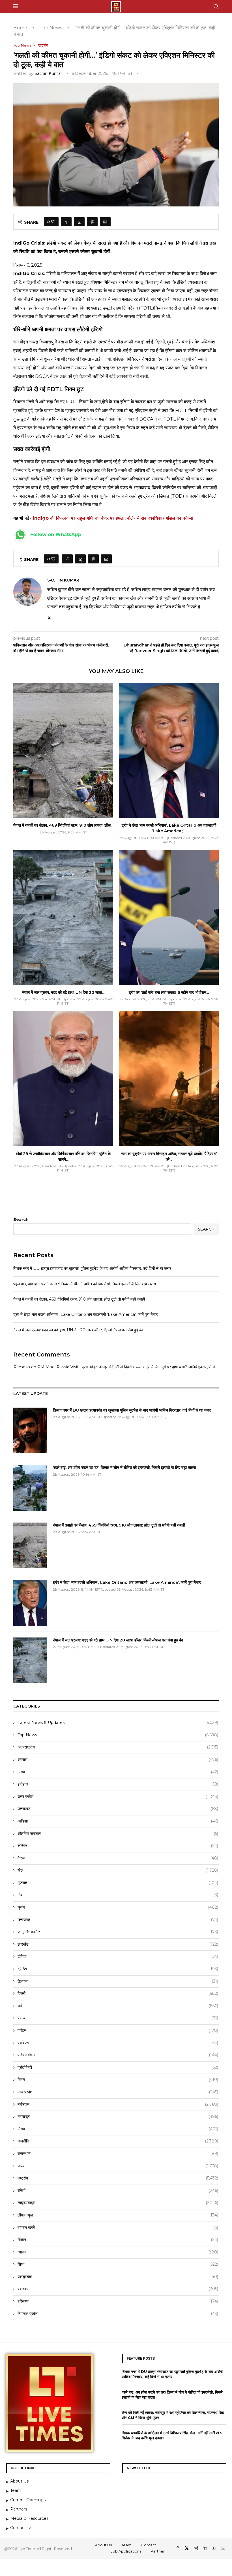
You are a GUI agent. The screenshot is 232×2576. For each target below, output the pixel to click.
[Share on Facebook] (66, 222)
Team (126, 2545)
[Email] (223, 2549)
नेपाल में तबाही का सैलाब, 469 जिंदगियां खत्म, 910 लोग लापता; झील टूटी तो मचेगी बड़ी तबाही (79, 1299)
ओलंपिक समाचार (118, 1834)
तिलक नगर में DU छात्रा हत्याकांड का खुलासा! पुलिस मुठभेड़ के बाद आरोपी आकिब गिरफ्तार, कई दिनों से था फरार (92, 1268)
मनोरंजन (118, 2104)
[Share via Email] (105, 222)
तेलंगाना (118, 1981)
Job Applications (126, 2551)
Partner (158, 2551)
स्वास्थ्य (118, 2289)
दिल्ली (118, 1993)
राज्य (118, 2166)
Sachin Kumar (48, 73)
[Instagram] (196, 2549)
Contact (149, 2545)
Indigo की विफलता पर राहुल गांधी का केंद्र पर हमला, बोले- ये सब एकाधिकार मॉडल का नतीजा (113, 518)
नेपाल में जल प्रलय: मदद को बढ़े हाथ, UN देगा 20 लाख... (63, 992)
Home (20, 28)
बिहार (118, 2079)
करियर (118, 1846)
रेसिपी (118, 2190)
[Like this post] (53, 222)
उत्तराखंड (118, 1809)
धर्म (118, 2006)
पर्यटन (118, 2030)
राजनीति (118, 2141)
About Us (103, 2545)
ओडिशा (118, 1821)
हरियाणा (118, 2301)
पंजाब (118, 2018)
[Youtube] (214, 2549)
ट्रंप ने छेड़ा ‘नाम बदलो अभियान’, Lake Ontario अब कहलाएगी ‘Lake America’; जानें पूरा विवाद (86, 1314)
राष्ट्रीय (118, 2178)
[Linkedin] (205, 2549)
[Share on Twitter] (79, 222)
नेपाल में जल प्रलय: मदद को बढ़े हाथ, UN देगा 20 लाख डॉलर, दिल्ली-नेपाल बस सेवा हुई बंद (78, 1330)
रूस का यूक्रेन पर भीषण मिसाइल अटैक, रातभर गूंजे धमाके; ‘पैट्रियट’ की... (169, 1157)
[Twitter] (187, 2549)
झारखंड (118, 1944)
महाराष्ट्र (118, 2116)
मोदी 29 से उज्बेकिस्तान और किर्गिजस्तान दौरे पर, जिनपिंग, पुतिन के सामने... (63, 1157)
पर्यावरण (118, 2043)
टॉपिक (118, 1956)
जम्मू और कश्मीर (118, 1932)
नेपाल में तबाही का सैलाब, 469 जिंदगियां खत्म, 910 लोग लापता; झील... (63, 825)
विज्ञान (118, 2240)
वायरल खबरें (118, 2227)
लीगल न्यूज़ (118, 2215)
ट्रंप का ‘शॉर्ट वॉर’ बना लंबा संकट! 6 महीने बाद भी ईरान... (169, 992)
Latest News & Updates (118, 1723)
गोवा (118, 1895)
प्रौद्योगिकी (118, 2067)
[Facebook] (178, 2549)
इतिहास (118, 1784)
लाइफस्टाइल (118, 2203)
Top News (51, 28)
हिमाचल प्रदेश (118, 2314)
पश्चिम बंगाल (118, 2055)
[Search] (216, 7)
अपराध (118, 1760)
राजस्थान (118, 2153)
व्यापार (118, 2252)
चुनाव (118, 1907)
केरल (118, 1858)
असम (118, 1772)
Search (21, 1220)
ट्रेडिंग (118, 1969)
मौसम (118, 2129)
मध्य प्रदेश (118, 2092)
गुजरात (118, 1883)
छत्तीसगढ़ (118, 1920)
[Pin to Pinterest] (92, 222)
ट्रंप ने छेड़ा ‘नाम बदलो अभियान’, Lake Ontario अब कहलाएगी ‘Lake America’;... (169, 828)
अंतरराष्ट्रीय (118, 1747)
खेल (118, 1870)
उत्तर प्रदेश (118, 1797)
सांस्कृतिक (118, 2277)
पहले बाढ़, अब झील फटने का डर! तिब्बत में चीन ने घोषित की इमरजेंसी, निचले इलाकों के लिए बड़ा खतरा (85, 1284)
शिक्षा (118, 2264)
